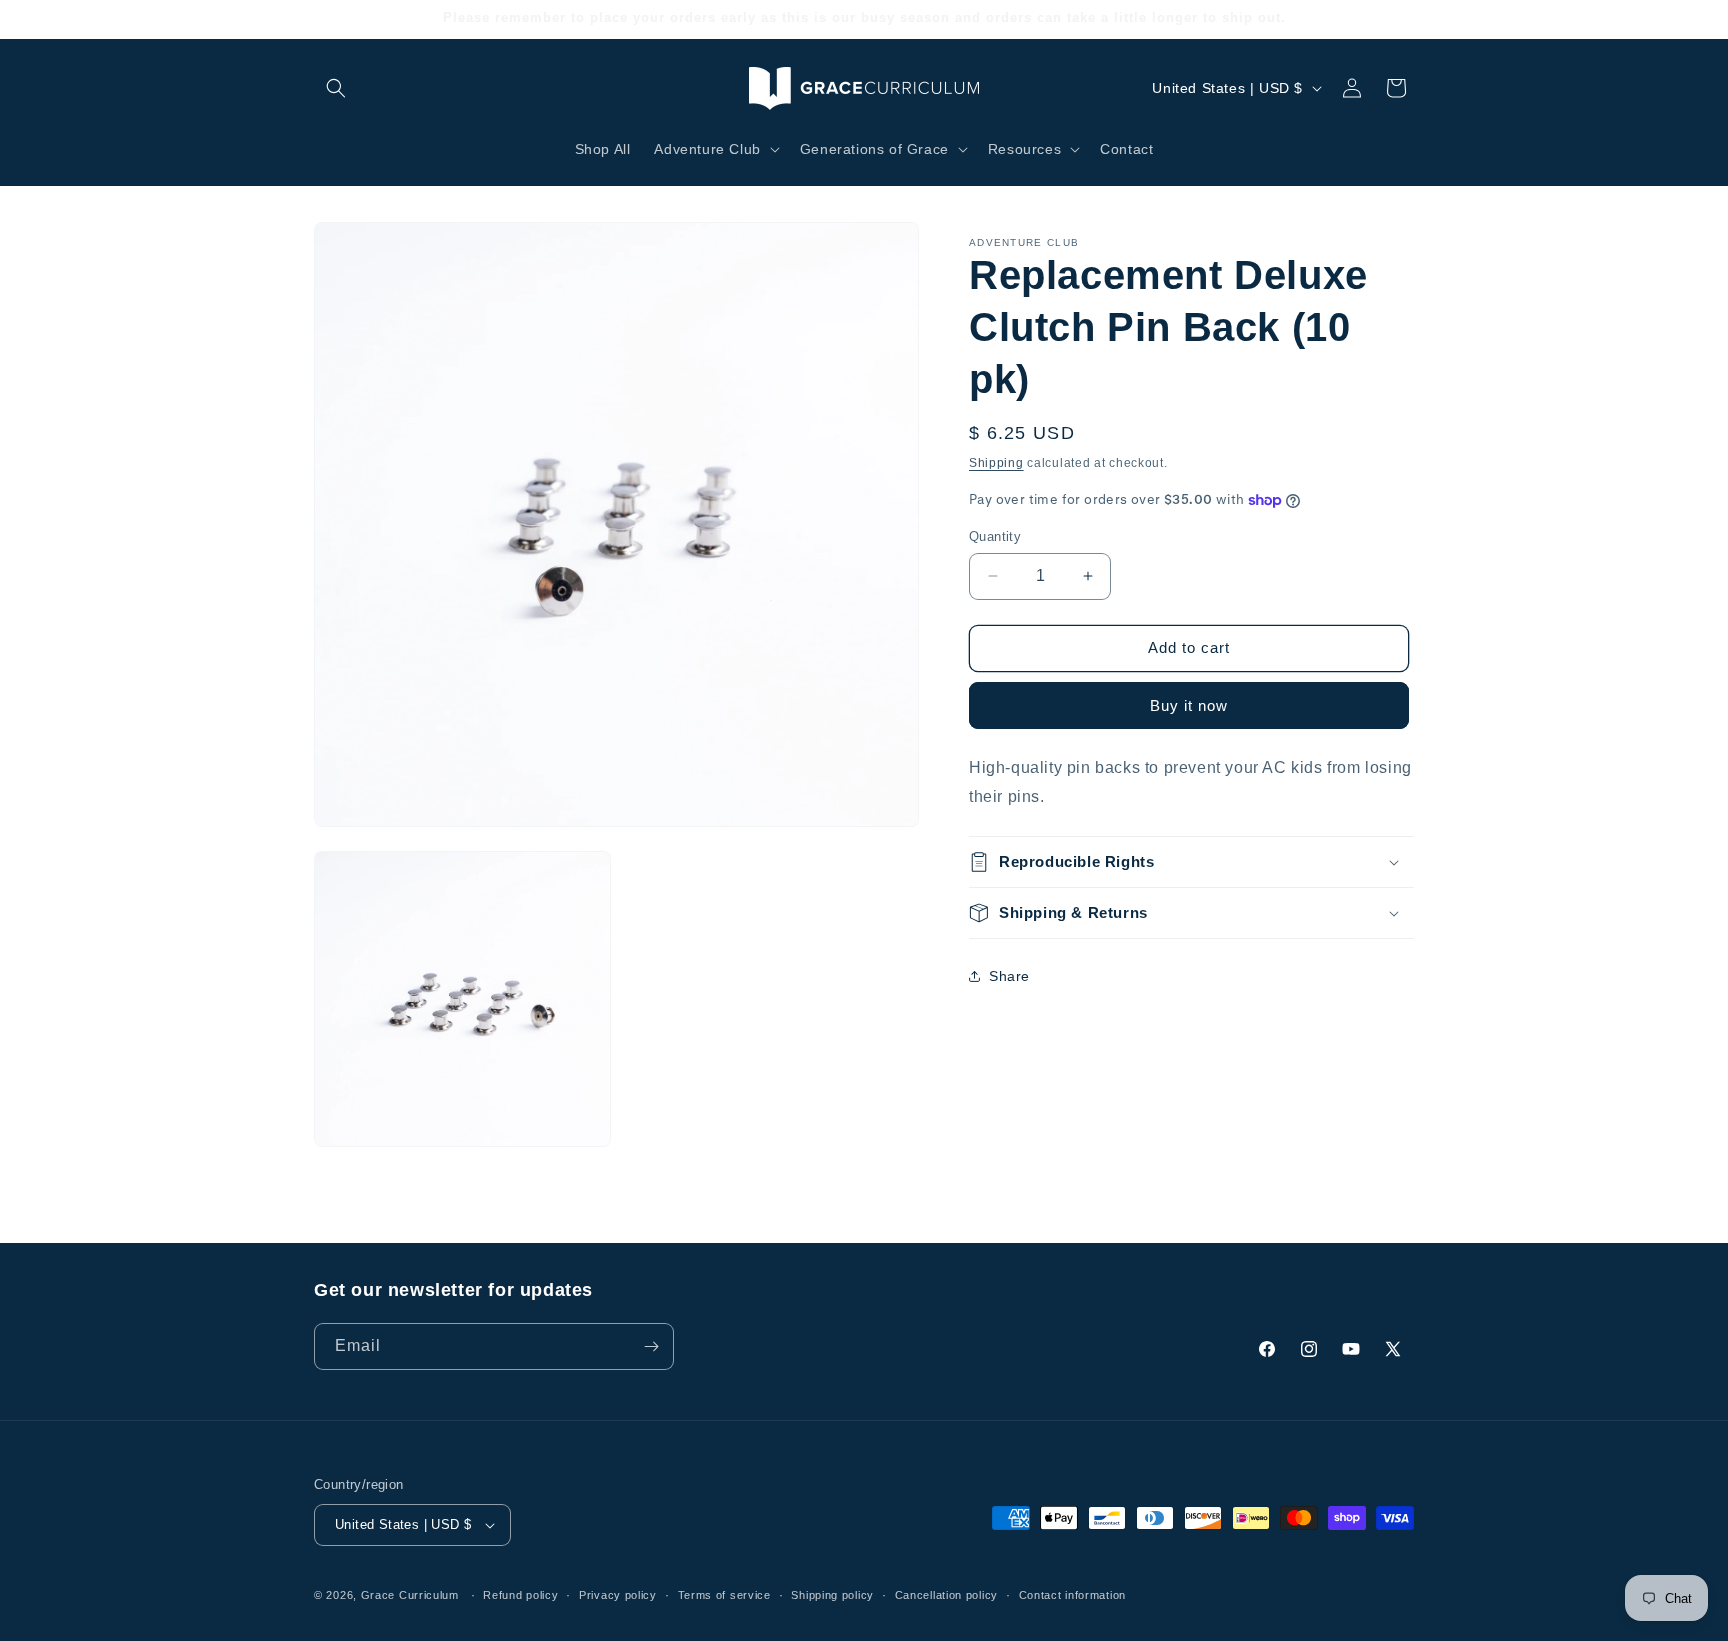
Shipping (996, 463)
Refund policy (520, 1595)
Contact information (1072, 1595)
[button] (336, 88)
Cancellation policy (946, 1595)
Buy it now (1189, 705)
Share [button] (1009, 976)
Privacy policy (618, 1595)
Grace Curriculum (410, 1595)
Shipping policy (832, 1595)
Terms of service (724, 1595)
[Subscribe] (651, 1346)
